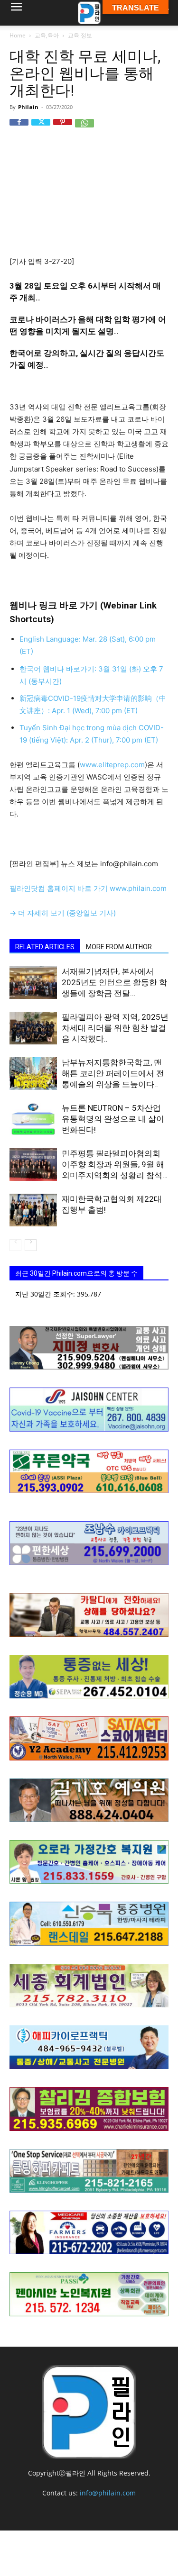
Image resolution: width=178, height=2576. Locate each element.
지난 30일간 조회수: (46, 1294)
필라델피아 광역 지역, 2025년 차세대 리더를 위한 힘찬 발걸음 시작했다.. (115, 1028)
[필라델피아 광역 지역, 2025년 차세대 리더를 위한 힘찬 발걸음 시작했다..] (33, 1028)
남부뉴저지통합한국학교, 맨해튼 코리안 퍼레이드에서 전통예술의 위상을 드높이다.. (113, 1073)
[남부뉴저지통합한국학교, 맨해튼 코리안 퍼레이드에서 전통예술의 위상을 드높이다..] (33, 1074)
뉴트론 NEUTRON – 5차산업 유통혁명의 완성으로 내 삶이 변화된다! (113, 1119)
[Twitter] (41, 128)
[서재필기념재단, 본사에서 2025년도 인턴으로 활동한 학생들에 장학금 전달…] (33, 983)
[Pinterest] (63, 128)
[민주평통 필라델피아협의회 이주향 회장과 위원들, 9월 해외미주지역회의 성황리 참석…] (33, 1165)
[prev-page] (15, 1245)
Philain (28, 107)
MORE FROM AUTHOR (119, 947)
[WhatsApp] (84, 128)
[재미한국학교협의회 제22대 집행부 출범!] (33, 1210)
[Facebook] (19, 128)
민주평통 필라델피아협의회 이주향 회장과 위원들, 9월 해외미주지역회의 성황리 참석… (115, 1164)
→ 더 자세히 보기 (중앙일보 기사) (63, 913)
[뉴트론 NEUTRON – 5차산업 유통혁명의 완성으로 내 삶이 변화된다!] (33, 1119)
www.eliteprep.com (112, 765)
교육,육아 (47, 35)
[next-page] (31, 1245)
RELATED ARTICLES (45, 947)
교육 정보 (80, 35)
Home (18, 35)
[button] (16, 13)
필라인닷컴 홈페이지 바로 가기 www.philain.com (88, 888)
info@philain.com (108, 2493)
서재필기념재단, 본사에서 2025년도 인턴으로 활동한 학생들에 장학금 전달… (114, 982)
